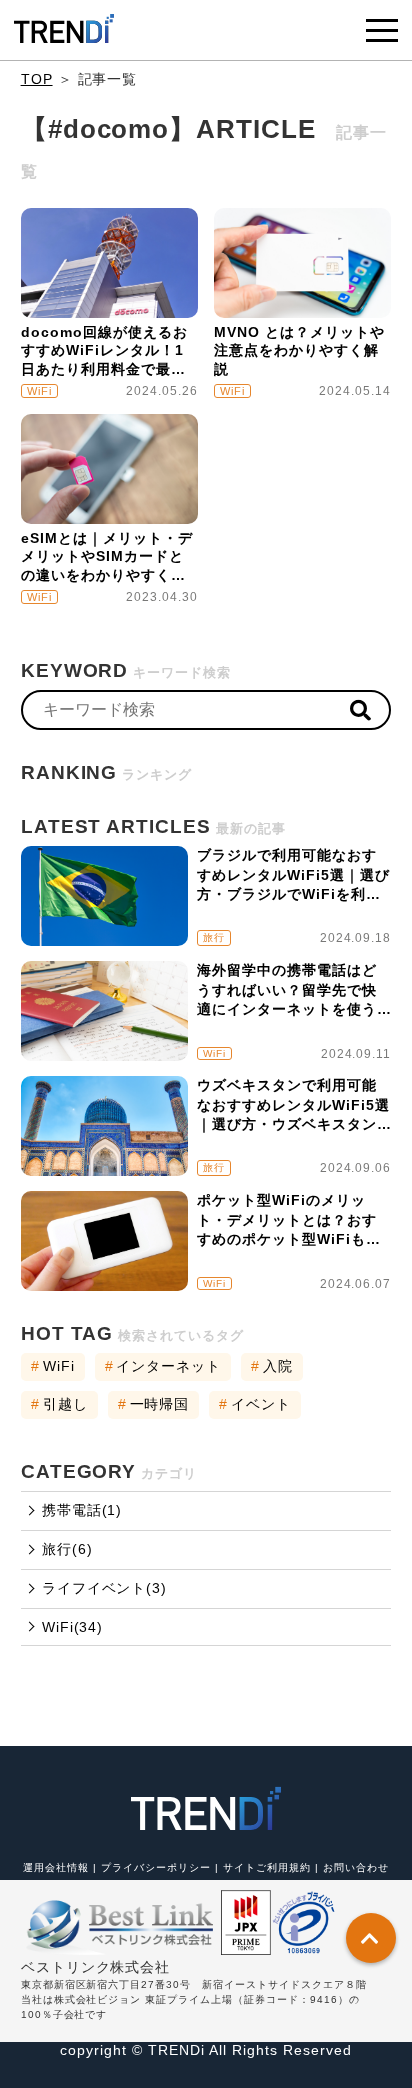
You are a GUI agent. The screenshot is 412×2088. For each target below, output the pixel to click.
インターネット (163, 1366)
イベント (255, 1404)
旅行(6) (67, 1549)
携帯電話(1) (82, 1510)
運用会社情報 (58, 1867)
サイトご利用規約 (269, 1867)
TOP (37, 79)
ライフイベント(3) (105, 1588)
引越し (59, 1404)
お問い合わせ (356, 1867)
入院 (272, 1366)
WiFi (53, 1366)
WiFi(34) (73, 1627)
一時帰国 (154, 1404)
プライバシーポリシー (158, 1867)
